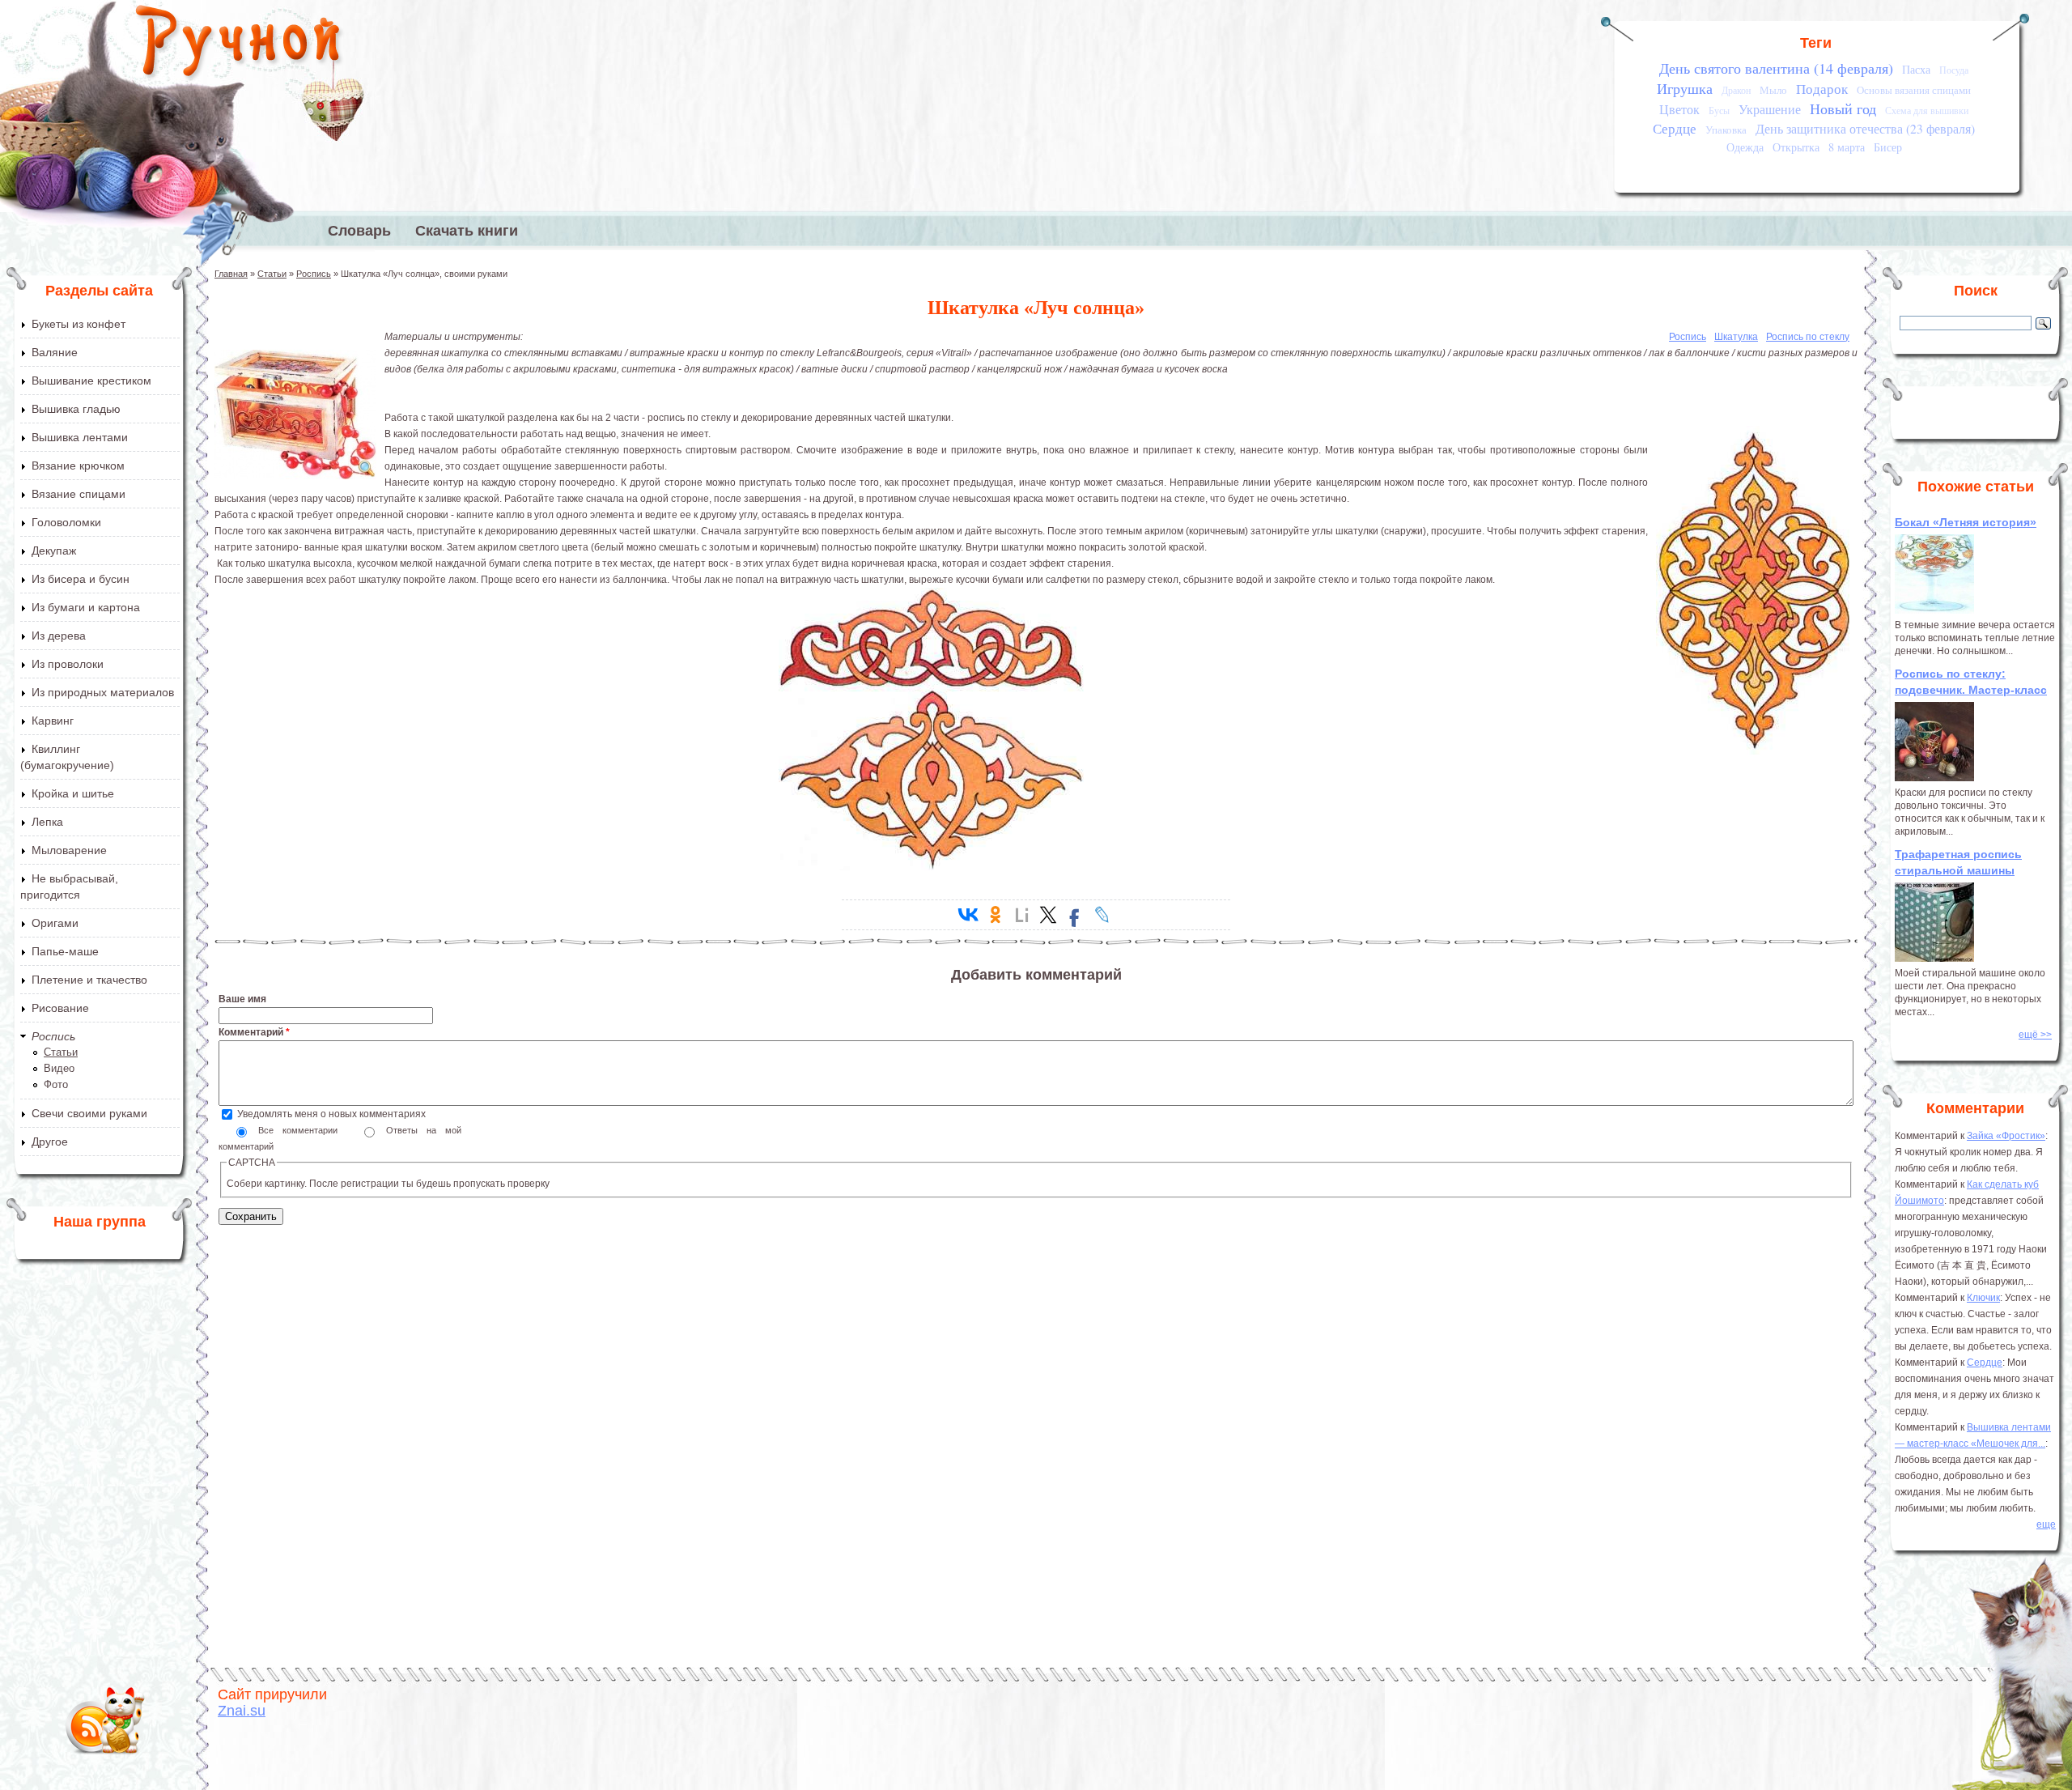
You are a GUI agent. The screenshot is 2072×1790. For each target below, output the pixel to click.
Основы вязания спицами (1914, 90)
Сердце (1675, 128)
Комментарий (254, 1032)
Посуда (1954, 70)
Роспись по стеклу (1808, 337)
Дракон (1736, 90)
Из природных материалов (103, 692)
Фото (56, 1084)
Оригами (55, 923)
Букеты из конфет (79, 324)
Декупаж (54, 551)
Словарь (359, 231)
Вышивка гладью (76, 409)
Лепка (47, 822)
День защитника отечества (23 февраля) (1865, 129)
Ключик (1983, 1298)
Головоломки (66, 522)
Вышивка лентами (80, 437)
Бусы (1719, 111)
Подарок (1822, 89)
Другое (50, 1142)
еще (2046, 1524)
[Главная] (239, 45)
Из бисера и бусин (81, 579)
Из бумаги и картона (86, 607)
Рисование (60, 1008)
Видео (59, 1068)
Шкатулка (1736, 337)
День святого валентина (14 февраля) (1776, 68)
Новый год (1843, 108)
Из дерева (59, 636)
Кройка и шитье (73, 793)
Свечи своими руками (89, 1113)
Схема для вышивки (1927, 111)
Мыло (1773, 90)
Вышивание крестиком (91, 381)
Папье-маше (65, 951)
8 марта (1847, 147)
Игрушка (1685, 88)
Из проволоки (68, 664)
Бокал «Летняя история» (1966, 522)
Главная (231, 274)
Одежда (1745, 147)
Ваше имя (242, 999)
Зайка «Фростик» (2006, 1136)
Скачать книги (467, 231)
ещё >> (2035, 1035)
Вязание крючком (78, 466)
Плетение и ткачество (89, 980)
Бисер (1888, 147)
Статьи (61, 1052)
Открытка (1796, 147)
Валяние (55, 352)
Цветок (1679, 109)
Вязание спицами (79, 494)
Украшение (1770, 109)
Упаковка (1726, 130)
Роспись (53, 1036)
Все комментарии (302, 1130)
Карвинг (53, 721)
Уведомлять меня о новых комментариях (331, 1114)
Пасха (1916, 69)
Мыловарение (69, 850)
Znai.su (242, 1711)
